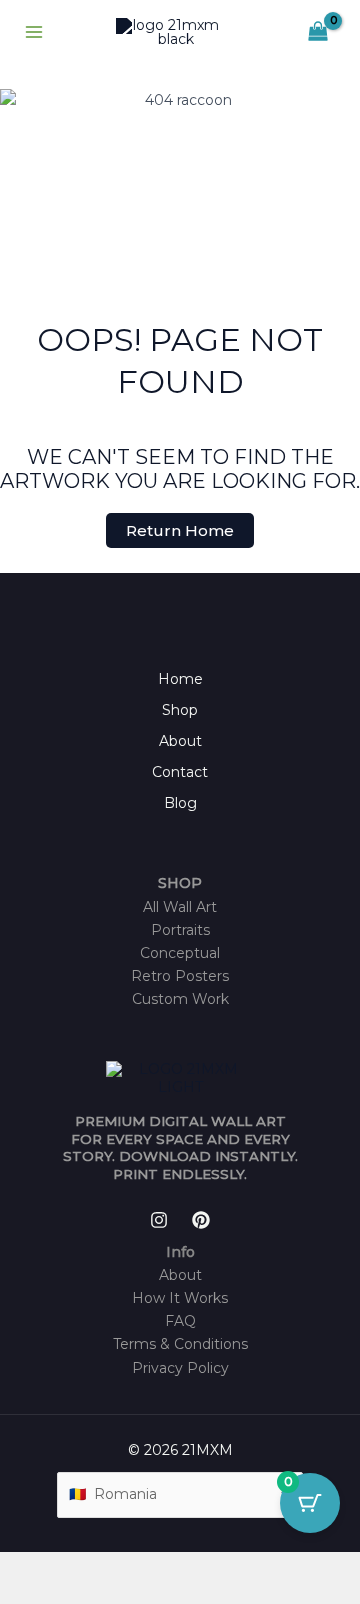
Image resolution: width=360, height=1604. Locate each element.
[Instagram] (159, 1220)
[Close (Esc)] (152, 1568)
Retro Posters (180, 976)
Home (180, 679)
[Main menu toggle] (34, 32)
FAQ (180, 1321)
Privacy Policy (180, 1368)
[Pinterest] (201, 1220)
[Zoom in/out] (20, 1568)
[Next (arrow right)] (64, 1594)
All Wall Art (180, 907)
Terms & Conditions (180, 1344)
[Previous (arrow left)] (20, 1594)
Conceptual (180, 953)
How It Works (180, 1298)
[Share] (108, 1568)
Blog (180, 803)
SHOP (180, 883)
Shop (180, 710)
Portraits (180, 930)
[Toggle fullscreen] (64, 1568)
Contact (180, 772)
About (180, 741)
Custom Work (180, 999)
